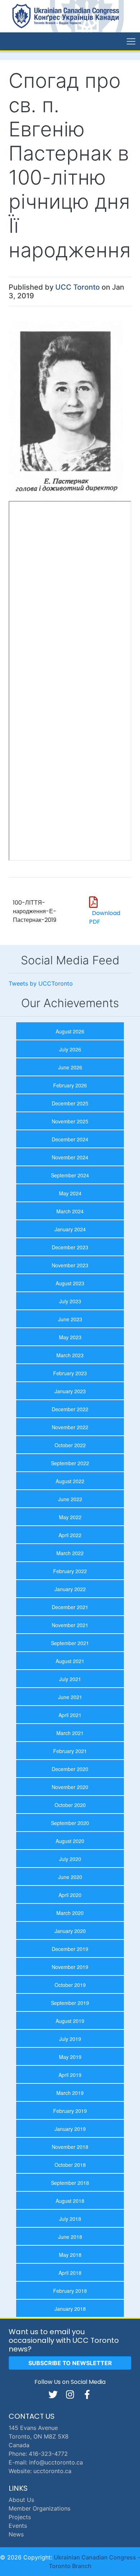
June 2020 (70, 1877)
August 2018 (70, 2201)
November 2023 (70, 1265)
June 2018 (70, 2237)
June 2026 (70, 1067)
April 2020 (70, 1895)
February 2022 (70, 1571)
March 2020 (70, 1913)
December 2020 (70, 1769)
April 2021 (70, 1715)
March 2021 (70, 1733)
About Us (21, 2500)
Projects (20, 2517)
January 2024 (70, 1229)
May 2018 (70, 2255)
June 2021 (70, 1697)
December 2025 (70, 1103)
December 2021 (70, 1607)
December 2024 (70, 1139)
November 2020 (70, 1787)
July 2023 (70, 1301)
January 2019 (70, 2129)
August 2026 (70, 1031)
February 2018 (70, 2291)
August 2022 (70, 1481)
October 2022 (70, 1445)
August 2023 (70, 1283)
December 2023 (70, 1247)
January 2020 (70, 1931)
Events (18, 2526)
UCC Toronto (78, 287)
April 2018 (70, 2273)
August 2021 (70, 1661)
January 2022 (70, 1589)
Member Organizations (39, 2508)
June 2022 (70, 1499)
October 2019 (70, 1985)
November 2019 (70, 1967)
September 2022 (70, 1463)
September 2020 (70, 1823)
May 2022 (70, 1517)
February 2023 (70, 1373)
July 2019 (70, 2039)
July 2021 (70, 1679)
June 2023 (70, 1319)
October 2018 (70, 2165)
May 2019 (70, 2057)
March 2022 (70, 1553)
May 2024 (70, 1193)
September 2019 (70, 2003)
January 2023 (70, 1391)
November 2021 (70, 1625)
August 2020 (70, 1841)
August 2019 (70, 2021)
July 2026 (70, 1049)
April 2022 (70, 1535)
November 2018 (70, 2147)
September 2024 (70, 1175)
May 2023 (70, 1337)
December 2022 (70, 1409)
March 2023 (70, 1355)
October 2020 (70, 1805)
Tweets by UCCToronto (41, 983)
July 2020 (70, 1859)
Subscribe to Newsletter (70, 2363)
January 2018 (70, 2309)
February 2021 (70, 1751)
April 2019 (70, 2075)
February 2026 (70, 1085)
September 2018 (70, 2183)
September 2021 (70, 1643)
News (16, 2534)
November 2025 (70, 1121)
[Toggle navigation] (131, 41)
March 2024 (70, 1211)
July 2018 (70, 2219)
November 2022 (70, 1427)
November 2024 (70, 1157)
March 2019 (70, 2093)
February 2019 (70, 2111)
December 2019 (70, 1949)
